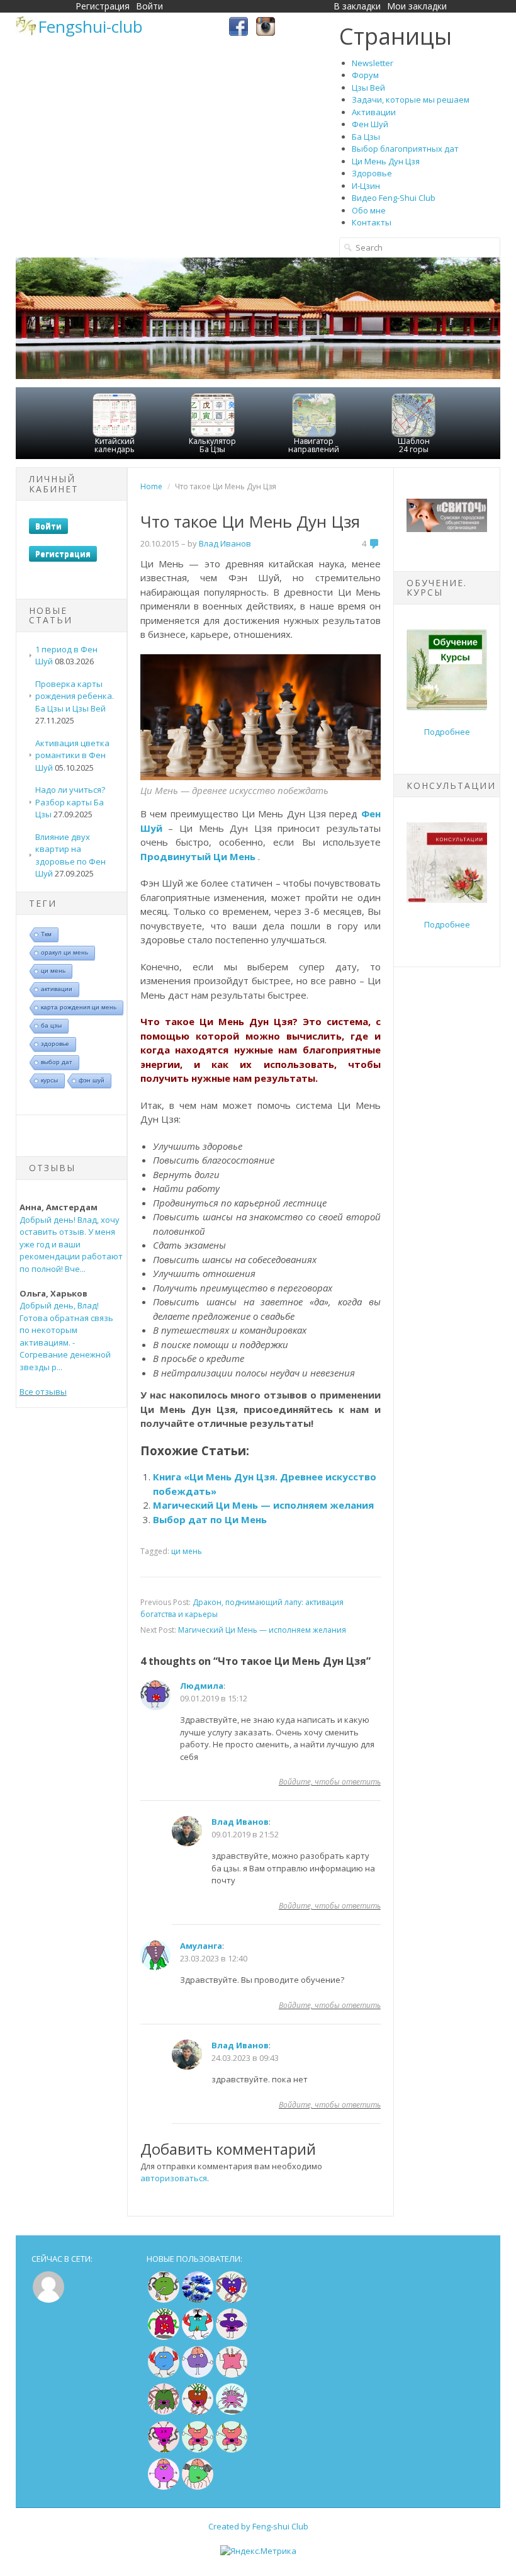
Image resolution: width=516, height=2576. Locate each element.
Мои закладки (417, 6)
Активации (374, 112)
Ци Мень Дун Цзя (386, 161)
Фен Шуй (370, 124)
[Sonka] (198, 2375)
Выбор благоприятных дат (405, 149)
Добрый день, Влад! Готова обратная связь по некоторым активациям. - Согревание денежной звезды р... (66, 1336)
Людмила (202, 1686)
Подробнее (447, 732)
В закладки (357, 6)
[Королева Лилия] (164, 2487)
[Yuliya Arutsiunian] (164, 2300)
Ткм (46, 934)
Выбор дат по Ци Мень (210, 1519)
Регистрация (103, 6)
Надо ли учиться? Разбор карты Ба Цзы (70, 802)
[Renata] (164, 2450)
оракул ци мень (64, 952)
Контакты (372, 222)
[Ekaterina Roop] (164, 2412)
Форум (365, 75)
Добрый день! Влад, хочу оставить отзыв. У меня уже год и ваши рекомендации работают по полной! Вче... (71, 1244)
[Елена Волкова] (198, 2450)
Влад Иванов (240, 1822)
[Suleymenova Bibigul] (198, 2337)
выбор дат (57, 1062)
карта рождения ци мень (79, 1007)
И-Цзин (366, 186)
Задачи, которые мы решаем (411, 99)
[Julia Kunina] (232, 2337)
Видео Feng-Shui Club (394, 198)
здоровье (55, 1044)
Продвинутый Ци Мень (198, 856)
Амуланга (201, 1946)
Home (151, 486)
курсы (49, 1080)
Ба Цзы (366, 137)
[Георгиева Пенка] (198, 2487)
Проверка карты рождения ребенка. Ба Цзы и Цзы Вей (75, 696)
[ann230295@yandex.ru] (232, 2412)
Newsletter (373, 63)
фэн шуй (92, 1080)
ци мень (53, 971)
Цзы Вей (368, 88)
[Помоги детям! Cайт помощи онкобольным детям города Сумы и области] (447, 529)
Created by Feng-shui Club (258, 2526)
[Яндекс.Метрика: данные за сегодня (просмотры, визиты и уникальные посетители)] (258, 2551)
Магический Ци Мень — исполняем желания (263, 1505)
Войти (149, 6)
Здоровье (372, 173)
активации (57, 989)
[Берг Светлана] (164, 2375)
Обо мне (369, 210)
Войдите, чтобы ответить (330, 1782)
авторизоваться (174, 2178)
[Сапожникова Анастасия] (232, 2300)
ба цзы (51, 1025)
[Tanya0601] (232, 2375)
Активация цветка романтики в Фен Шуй (72, 755)
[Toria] (198, 2412)
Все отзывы (43, 1392)
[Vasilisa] (198, 2300)
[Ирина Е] (164, 2337)
